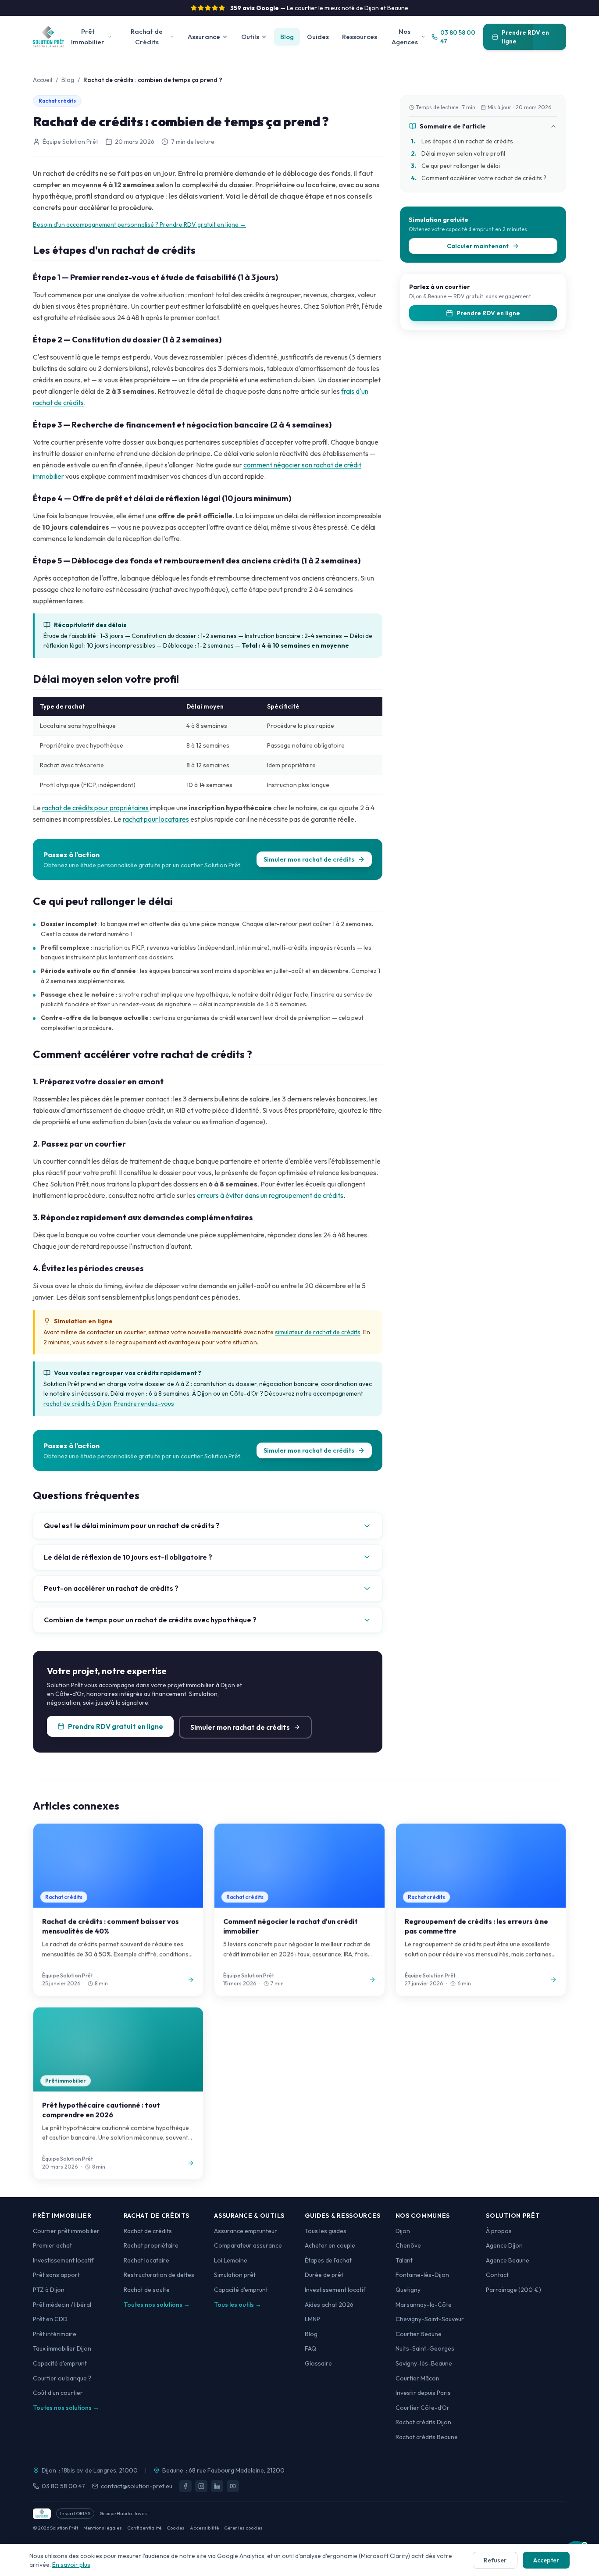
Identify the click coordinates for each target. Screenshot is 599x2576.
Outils (250, 37)
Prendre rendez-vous (144, 1404)
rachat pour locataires (156, 819)
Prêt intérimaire (55, 2334)
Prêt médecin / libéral (62, 2305)
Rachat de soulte (147, 2290)
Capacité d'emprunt (60, 2363)
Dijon (403, 2231)
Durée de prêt (324, 2275)
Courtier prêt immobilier (66, 2231)
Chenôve (408, 2245)
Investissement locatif (63, 2260)
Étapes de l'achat (328, 2260)
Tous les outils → (238, 2305)
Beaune (173, 2470)
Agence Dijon (504, 2245)
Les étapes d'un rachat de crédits (462, 141)
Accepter (546, 2560)
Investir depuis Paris (423, 2393)
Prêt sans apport (56, 2275)
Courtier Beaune (419, 2334)
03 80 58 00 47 (63, 2486)
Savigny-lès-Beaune (424, 2363)
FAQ (310, 2348)
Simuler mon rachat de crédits (309, 859)
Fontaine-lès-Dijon (422, 2275)
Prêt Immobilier (88, 37)
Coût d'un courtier (58, 2393)
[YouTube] (233, 2486)
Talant (404, 2260)
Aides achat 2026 (329, 2305)
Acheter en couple (330, 2245)
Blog (287, 37)
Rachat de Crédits (147, 37)
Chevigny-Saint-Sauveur (430, 2319)
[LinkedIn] (217, 2486)
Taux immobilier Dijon (62, 2348)
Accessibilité (204, 2528)
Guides (318, 37)
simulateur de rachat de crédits (318, 1332)
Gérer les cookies (243, 2528)
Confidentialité (144, 2528)
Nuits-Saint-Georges (425, 2348)
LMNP (312, 2319)
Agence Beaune (508, 2260)
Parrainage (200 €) (513, 2290)
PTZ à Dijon (49, 2290)
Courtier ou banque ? (62, 2378)
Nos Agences (405, 37)
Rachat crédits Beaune (427, 2437)
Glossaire (318, 2363)
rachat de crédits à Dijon (77, 1404)
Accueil (43, 80)
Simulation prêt (235, 2275)
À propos (499, 2231)
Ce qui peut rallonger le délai (455, 166)
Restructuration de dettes (159, 2275)
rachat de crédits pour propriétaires (95, 808)
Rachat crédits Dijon (423, 2422)
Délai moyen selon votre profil (458, 153)
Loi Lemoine (231, 2260)
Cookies (176, 2528)
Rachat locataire (146, 2260)
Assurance (204, 37)
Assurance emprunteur (246, 2231)
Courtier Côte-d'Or (423, 2408)
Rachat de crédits (148, 2231)
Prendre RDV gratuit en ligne (116, 1726)
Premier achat (52, 2245)
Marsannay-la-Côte (424, 2305)
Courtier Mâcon (417, 2378)
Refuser (495, 2560)
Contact (497, 2275)
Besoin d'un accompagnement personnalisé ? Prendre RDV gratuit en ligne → (139, 224)
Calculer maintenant (478, 246)
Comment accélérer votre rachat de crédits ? (479, 178)
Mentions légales (103, 2528)
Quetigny (408, 2290)
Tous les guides (326, 2231)
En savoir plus (71, 2565)
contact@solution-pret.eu (137, 2486)
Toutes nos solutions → (66, 2408)
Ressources (360, 37)
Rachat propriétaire (151, 2245)
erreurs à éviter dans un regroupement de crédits (270, 1195)
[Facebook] (185, 2486)
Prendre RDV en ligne (525, 37)
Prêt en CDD (50, 2319)
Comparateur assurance (248, 2245)
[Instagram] (201, 2486)
